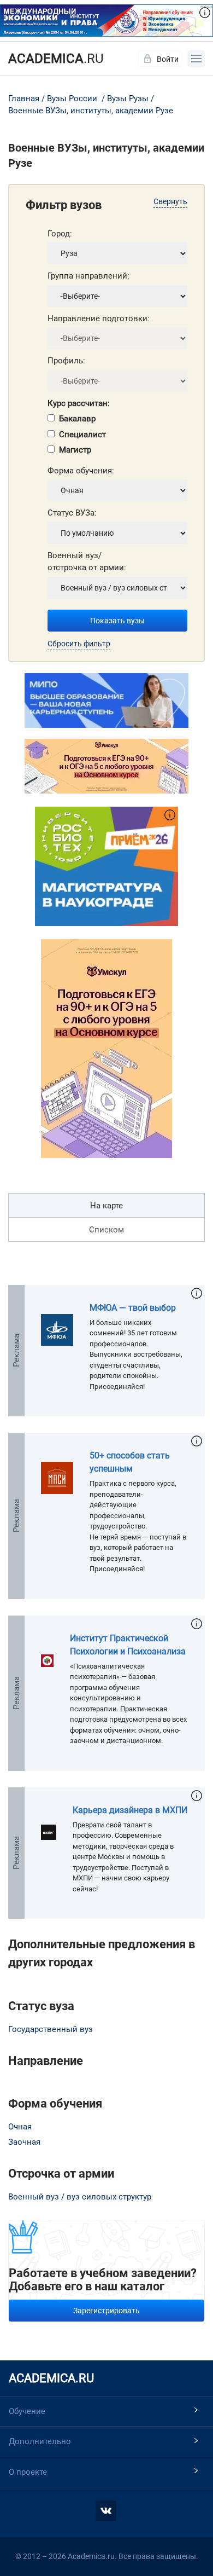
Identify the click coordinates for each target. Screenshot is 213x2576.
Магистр (75, 450)
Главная (24, 99)
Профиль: (66, 361)
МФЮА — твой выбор (133, 1308)
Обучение (27, 2411)
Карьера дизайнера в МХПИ (130, 1810)
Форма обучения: (81, 471)
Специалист (82, 435)
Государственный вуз (51, 2029)
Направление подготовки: (99, 319)
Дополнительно (40, 2441)
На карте (106, 1206)
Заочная (24, 2142)
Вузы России (72, 99)
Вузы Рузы (128, 99)
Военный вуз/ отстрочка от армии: (87, 562)
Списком (106, 1230)
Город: (60, 234)
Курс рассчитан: (79, 403)
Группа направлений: (88, 276)
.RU (56, 59)
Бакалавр (77, 419)
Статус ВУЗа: (72, 513)
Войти (168, 59)
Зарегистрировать (106, 2311)
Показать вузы (117, 621)
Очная (20, 2127)
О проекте (28, 2472)
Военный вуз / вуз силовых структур (80, 2197)
